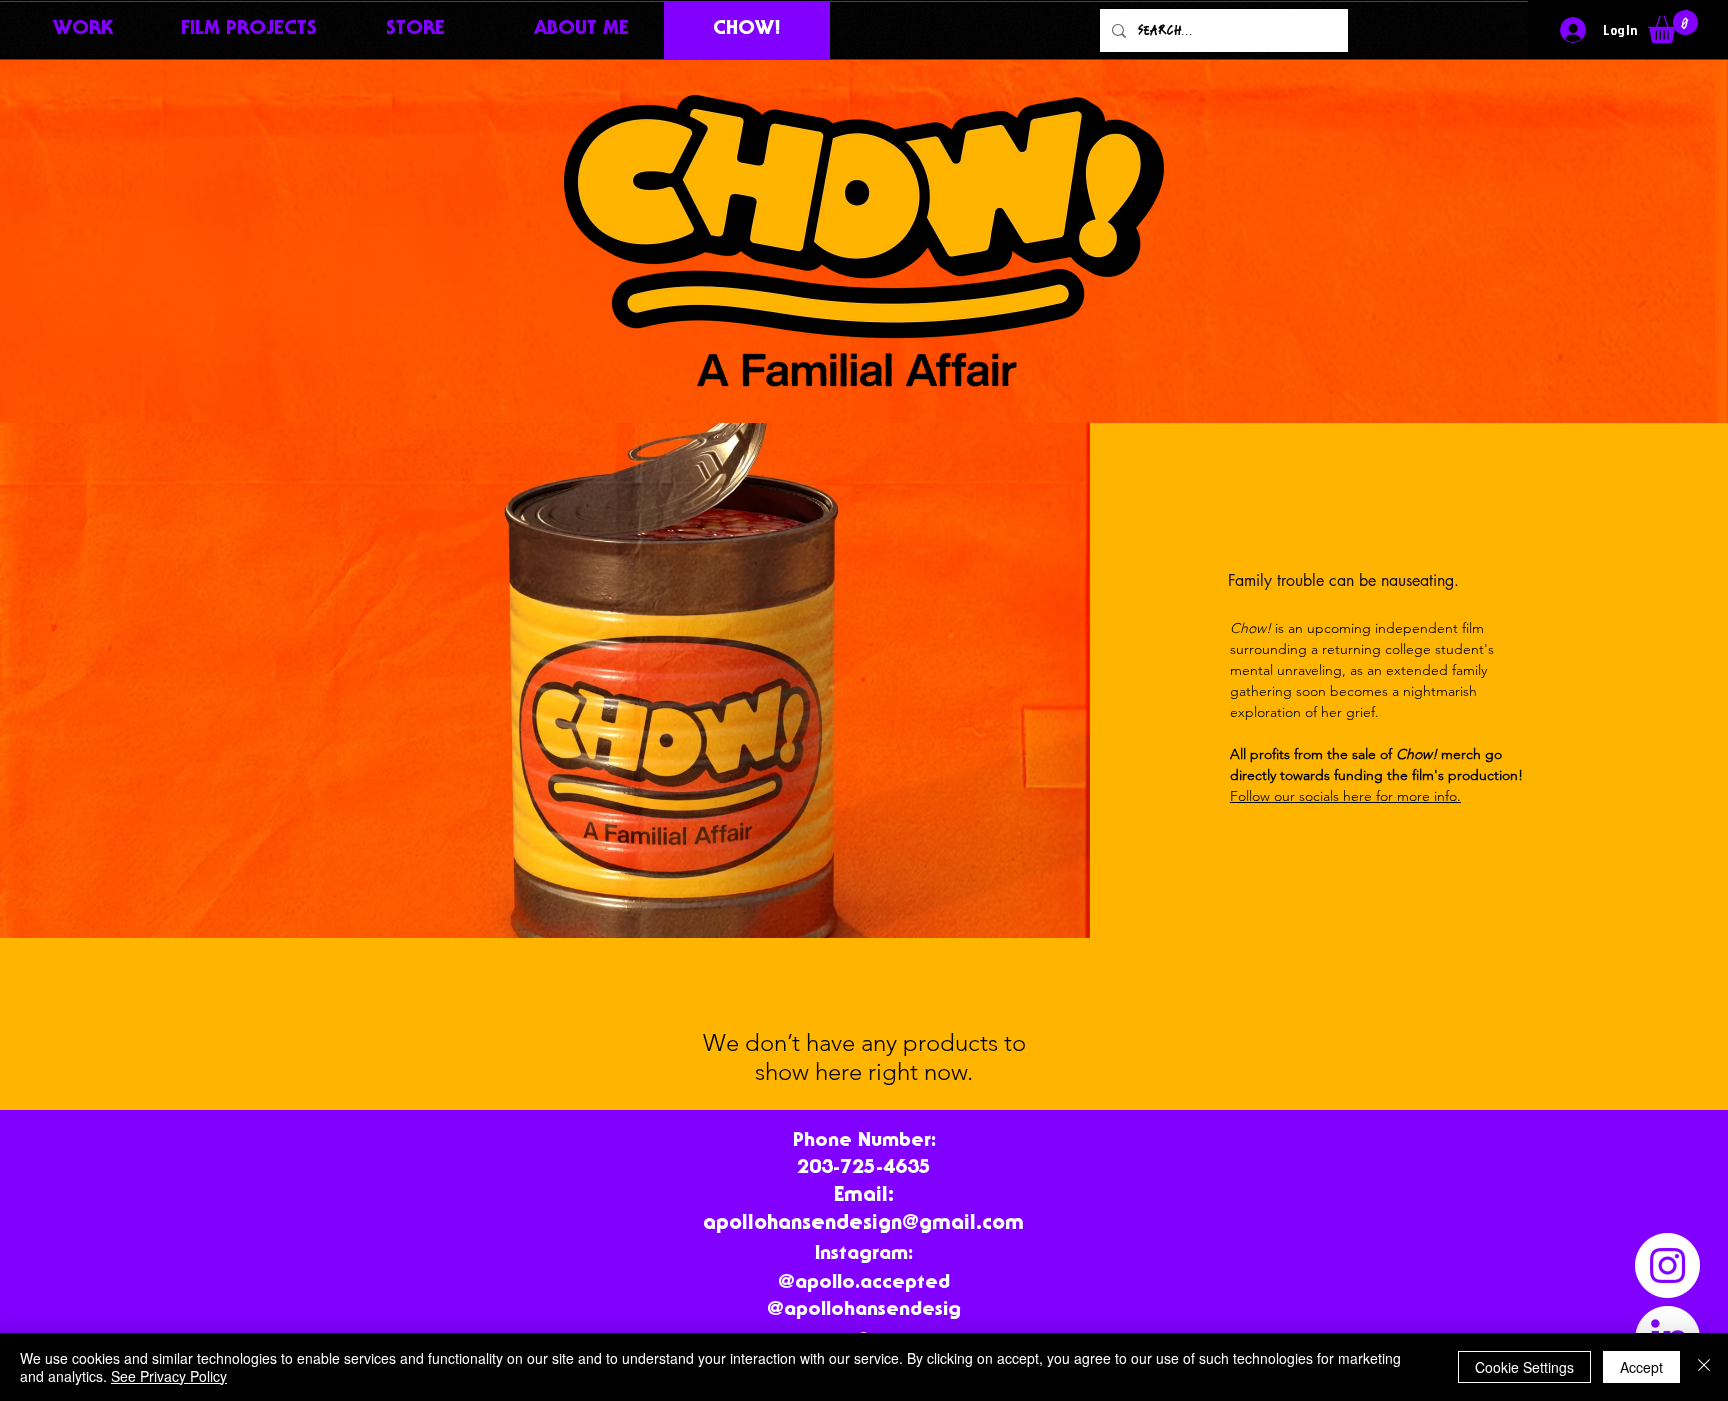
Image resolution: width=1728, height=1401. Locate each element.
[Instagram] (1667, 1265)
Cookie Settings (1524, 1367)
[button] (1673, 26)
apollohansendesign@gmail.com (863, 1224)
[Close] (1704, 1367)
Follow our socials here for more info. (1345, 796)
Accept (1641, 1367)
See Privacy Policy (169, 1376)
